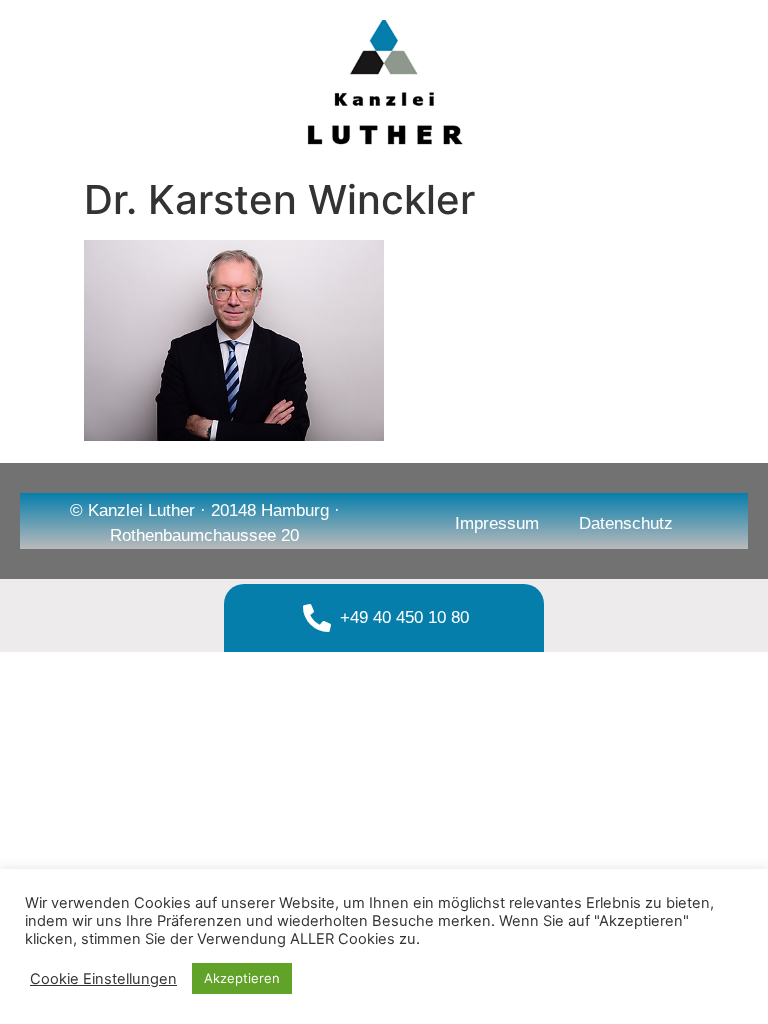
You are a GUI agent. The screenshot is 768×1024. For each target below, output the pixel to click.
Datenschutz (626, 523)
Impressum (497, 523)
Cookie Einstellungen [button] (103, 979)
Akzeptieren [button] (242, 978)
